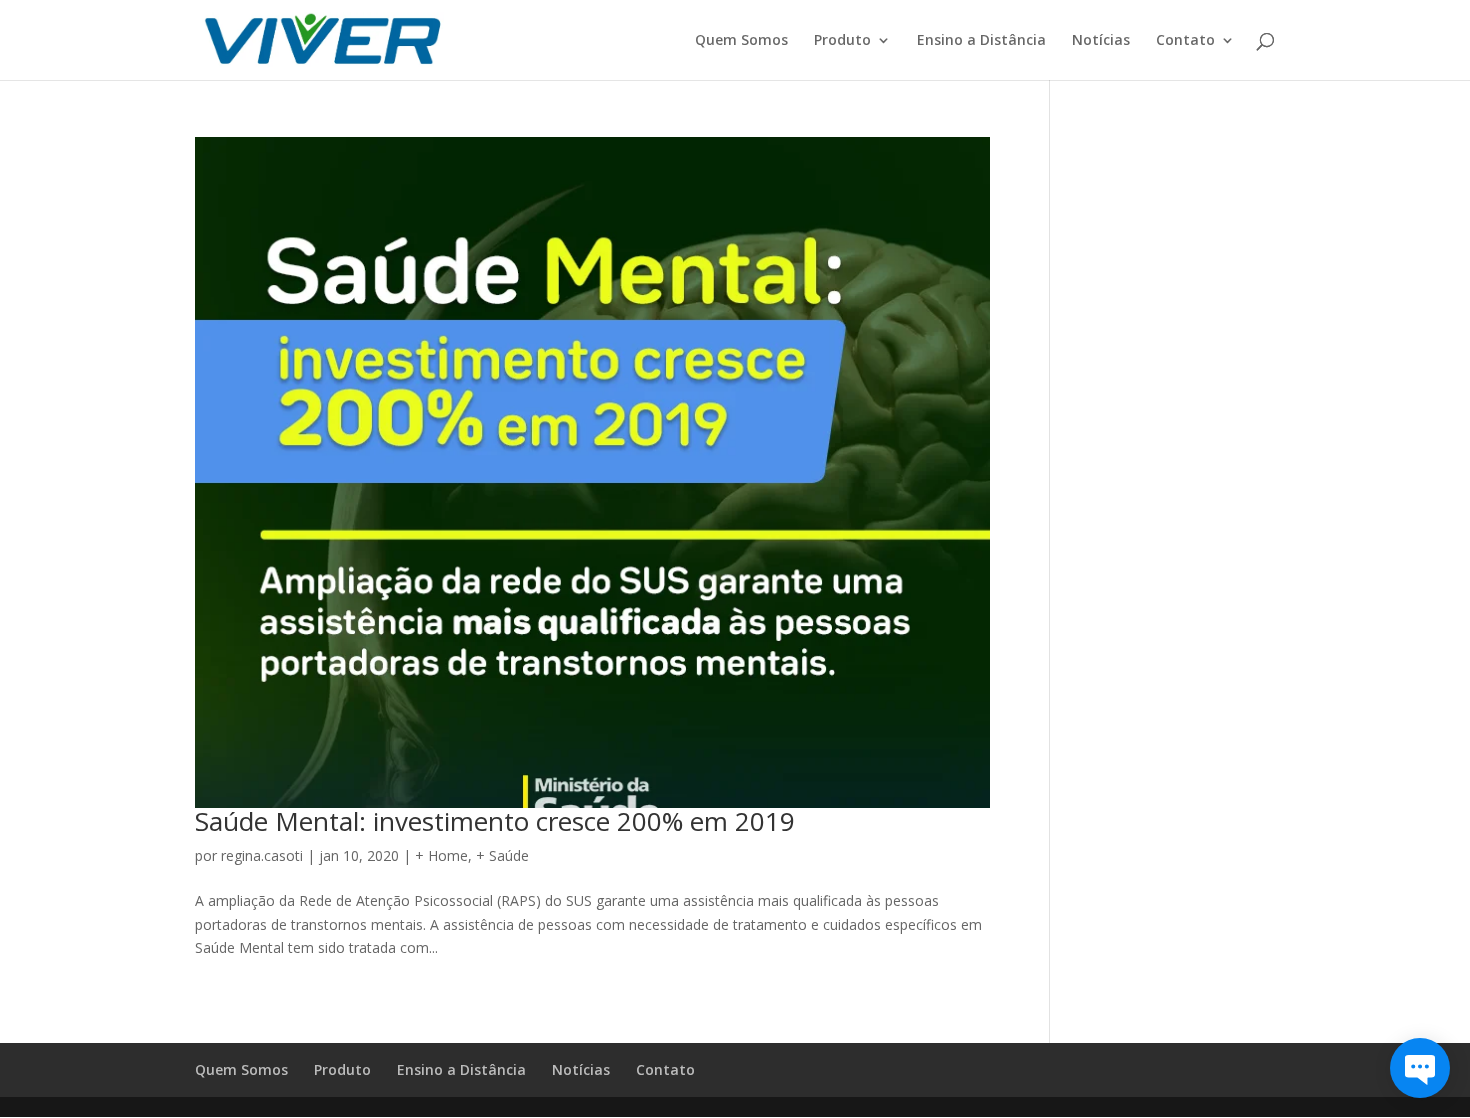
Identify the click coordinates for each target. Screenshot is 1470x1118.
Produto (842, 41)
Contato (1185, 41)
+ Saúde (502, 855)
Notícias (1101, 41)
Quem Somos (741, 41)
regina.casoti (262, 855)
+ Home (441, 855)
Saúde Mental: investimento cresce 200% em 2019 (495, 821)
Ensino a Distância (981, 41)
